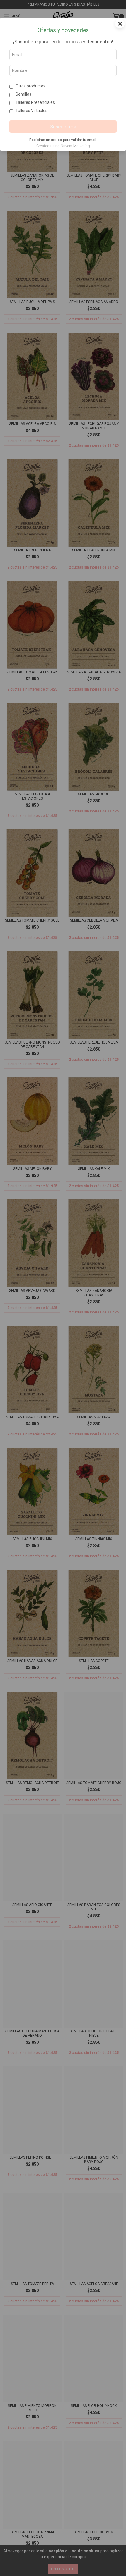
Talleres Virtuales (31, 111)
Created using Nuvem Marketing (63, 146)
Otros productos (30, 86)
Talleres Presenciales (35, 102)
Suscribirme (63, 127)
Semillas (23, 94)
